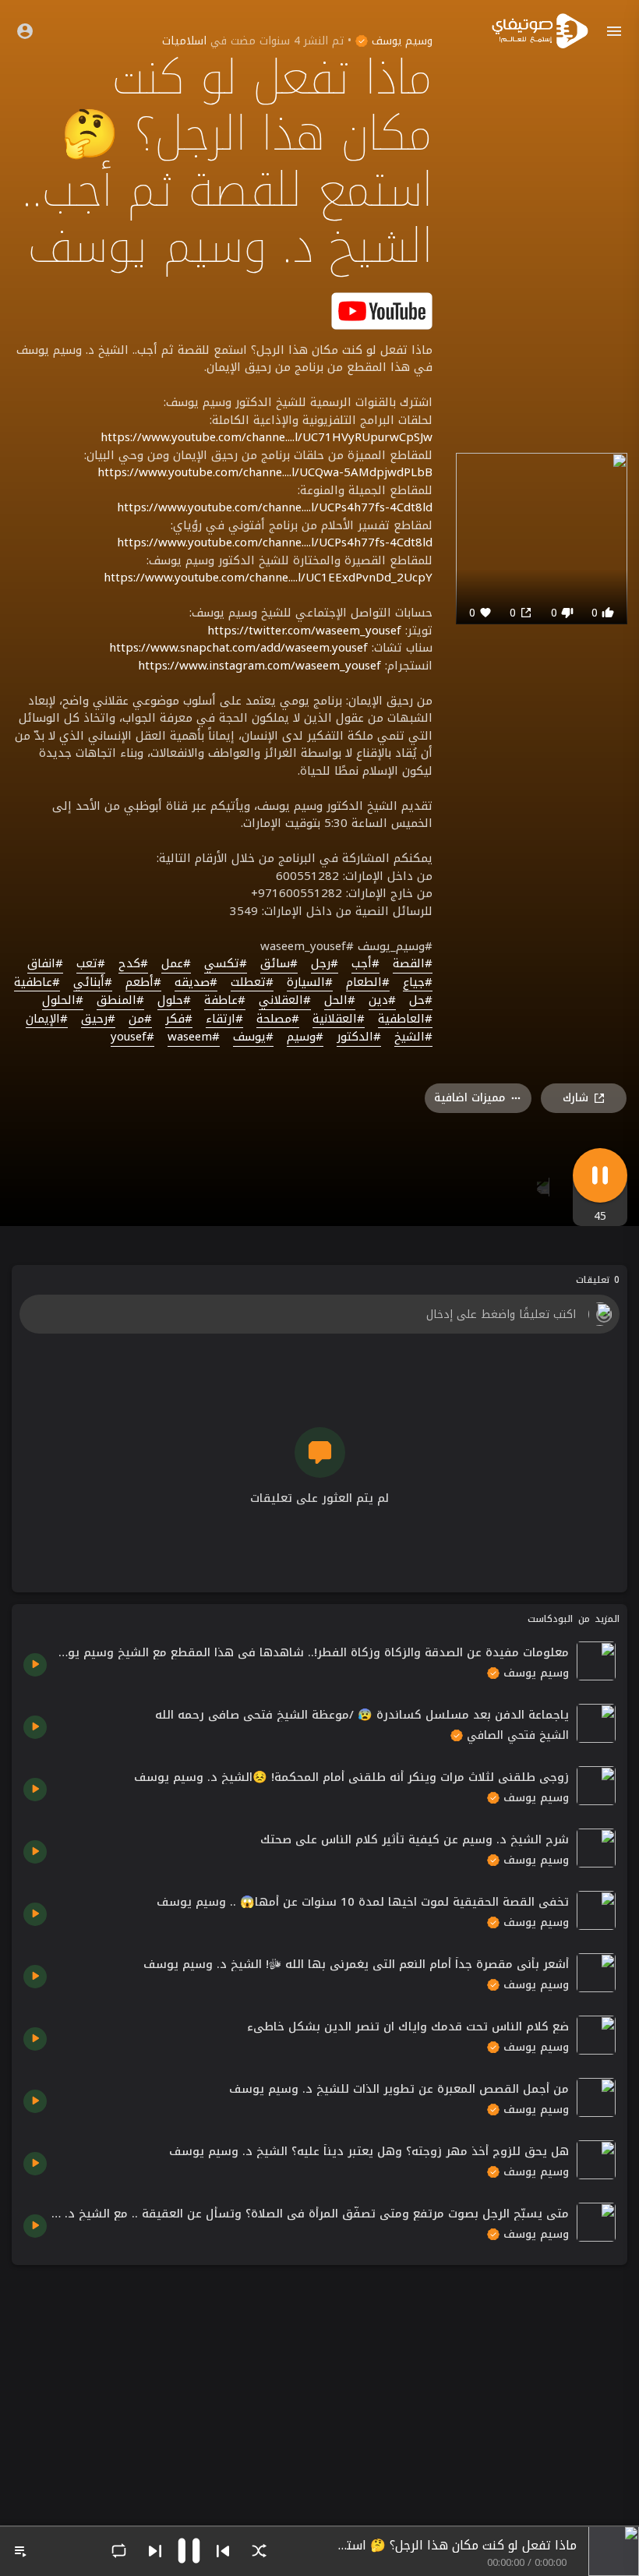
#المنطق (120, 1001)
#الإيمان (47, 1019)
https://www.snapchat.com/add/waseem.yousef (238, 648)
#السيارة (310, 983)
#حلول (174, 1001)
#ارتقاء (224, 1019)
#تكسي (226, 964)
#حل (421, 1001)
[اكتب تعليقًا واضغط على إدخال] (319, 1314)
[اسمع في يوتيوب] (382, 310)
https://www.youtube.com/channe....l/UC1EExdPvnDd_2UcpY (268, 578)
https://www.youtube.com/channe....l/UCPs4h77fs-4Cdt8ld (275, 507)
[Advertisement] (319, 2386)
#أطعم (143, 983)
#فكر (179, 1019)
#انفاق (45, 964)
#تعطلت (252, 983)
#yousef (132, 1037)
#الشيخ (413, 1037)
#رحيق (98, 1019)
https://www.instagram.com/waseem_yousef (259, 666)
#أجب (365, 964)
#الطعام (368, 983)
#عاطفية (37, 983)
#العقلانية (339, 1019)
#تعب (91, 964)
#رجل (325, 964)
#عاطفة (225, 1001)
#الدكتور (359, 1037)
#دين (382, 1001)
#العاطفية (405, 1019)
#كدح (133, 964)
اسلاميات (184, 41)
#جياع (418, 983)
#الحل (340, 1001)
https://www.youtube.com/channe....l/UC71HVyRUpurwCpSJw (267, 437)
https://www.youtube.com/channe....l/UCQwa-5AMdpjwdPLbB (265, 472)
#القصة (413, 964)
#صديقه (196, 983)
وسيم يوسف (400, 41)
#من (140, 1019)
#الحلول (63, 1001)
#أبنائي (93, 983)
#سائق (279, 964)
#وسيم (305, 1037)
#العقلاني (285, 1001)
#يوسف (253, 1037)
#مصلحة (278, 1019)
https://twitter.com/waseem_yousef (304, 631)
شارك (575, 1098)
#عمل (176, 964)
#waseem (194, 1037)
